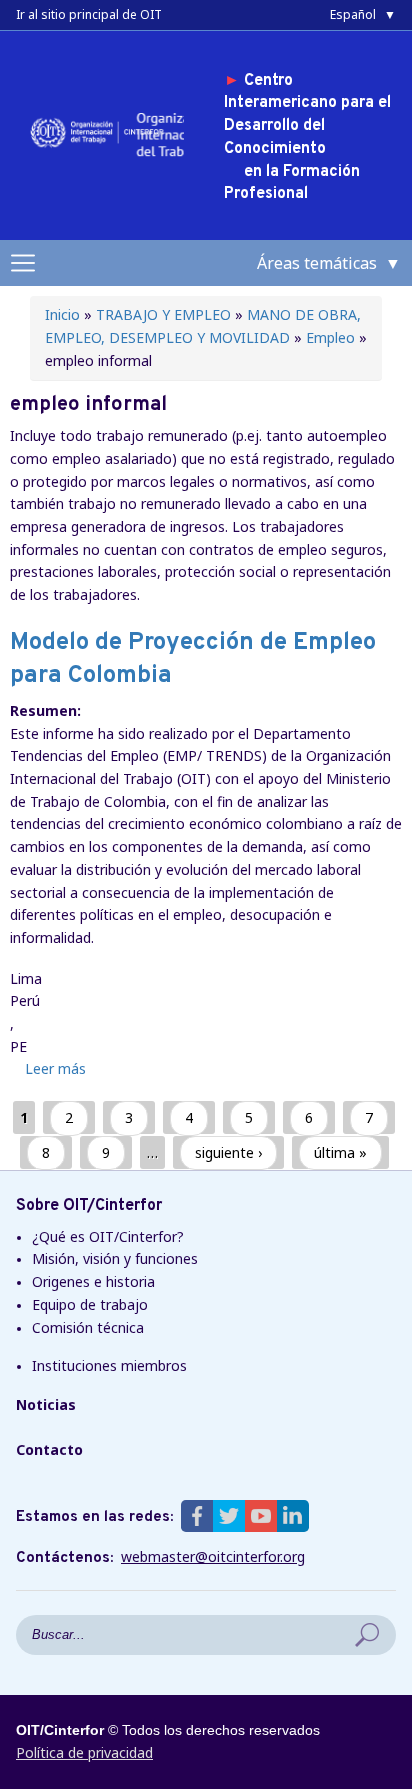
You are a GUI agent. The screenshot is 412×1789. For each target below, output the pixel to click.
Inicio (62, 314)
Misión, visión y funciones (115, 1258)
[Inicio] (100, 146)
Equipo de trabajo (90, 1304)
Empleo (330, 337)
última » (340, 1152)
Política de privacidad (84, 1752)
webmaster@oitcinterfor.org (213, 1557)
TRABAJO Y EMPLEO (163, 314)
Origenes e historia (93, 1281)
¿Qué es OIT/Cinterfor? (108, 1236)
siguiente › (228, 1152)
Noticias (46, 1404)
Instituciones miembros (109, 1365)
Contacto (49, 1449)
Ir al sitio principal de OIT (89, 14)
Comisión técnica (88, 1327)
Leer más (55, 1068)
